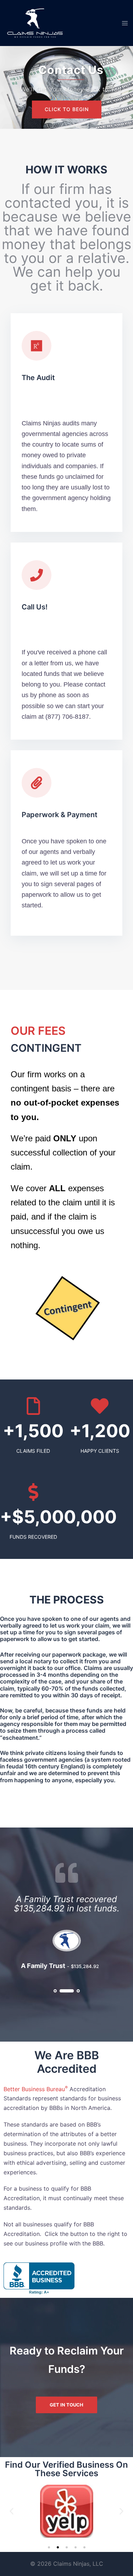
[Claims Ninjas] (35, 22)
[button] (12, 2511)
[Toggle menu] (125, 23)
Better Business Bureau (36, 2089)
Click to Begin (67, 110)
